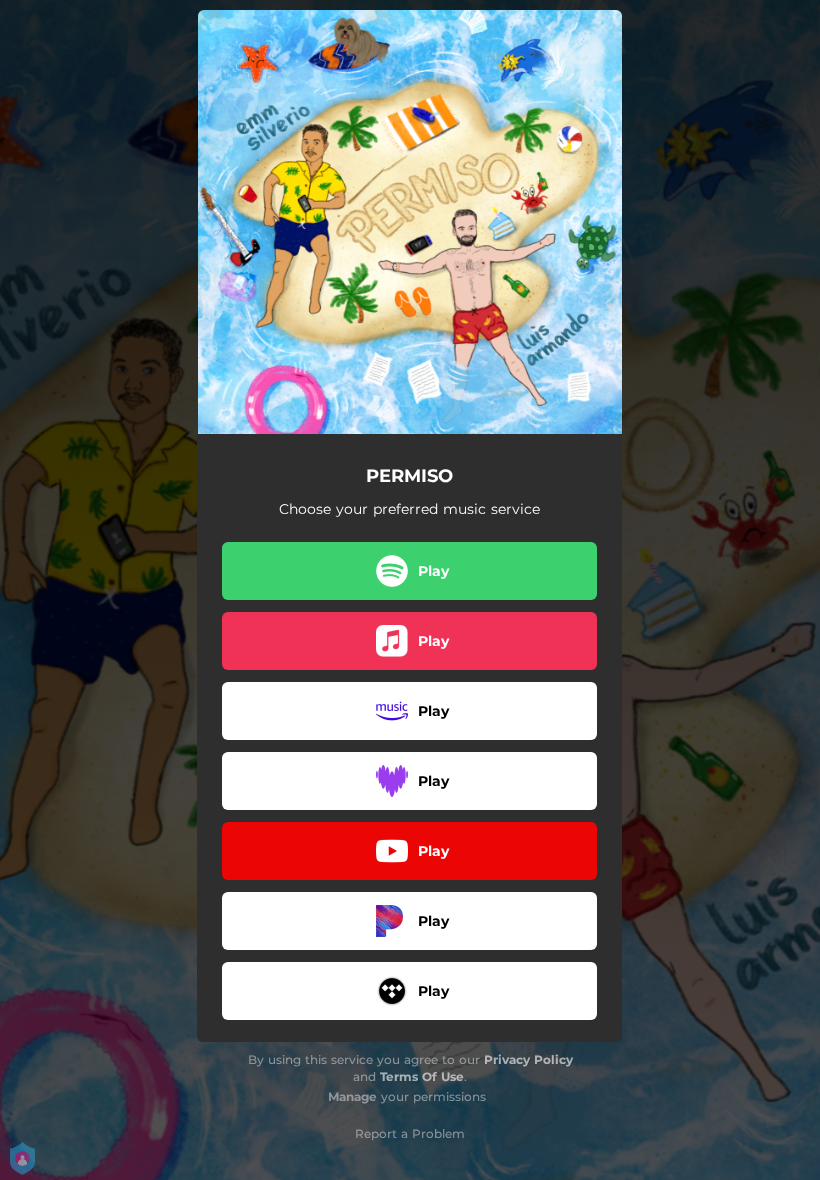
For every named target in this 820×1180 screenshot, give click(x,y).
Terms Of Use (422, 1076)
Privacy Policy (528, 1059)
